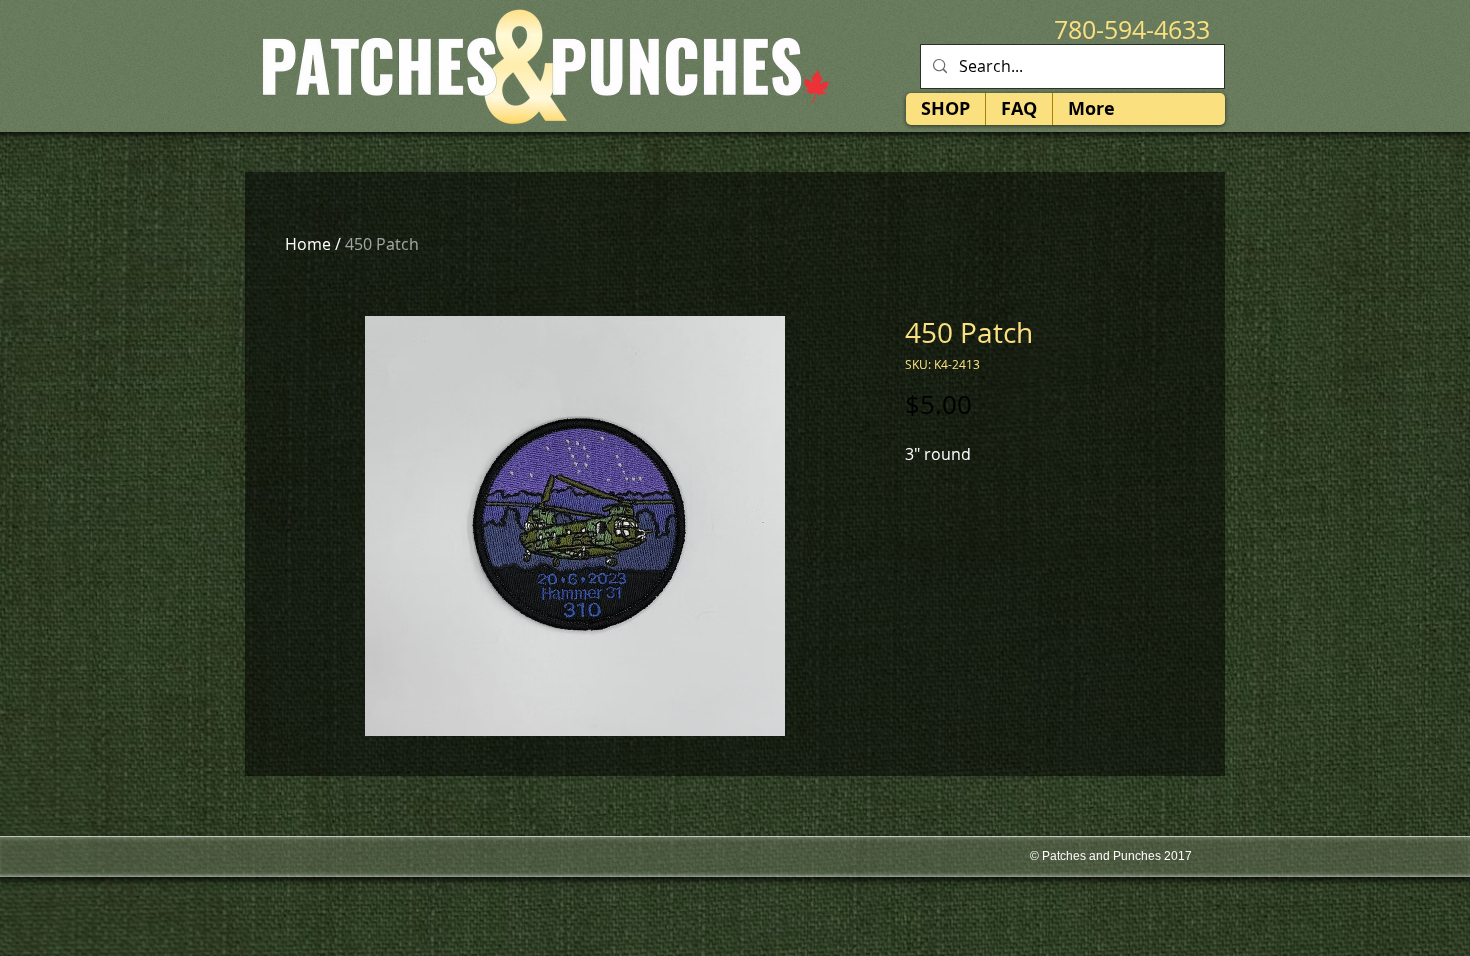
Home (308, 244)
